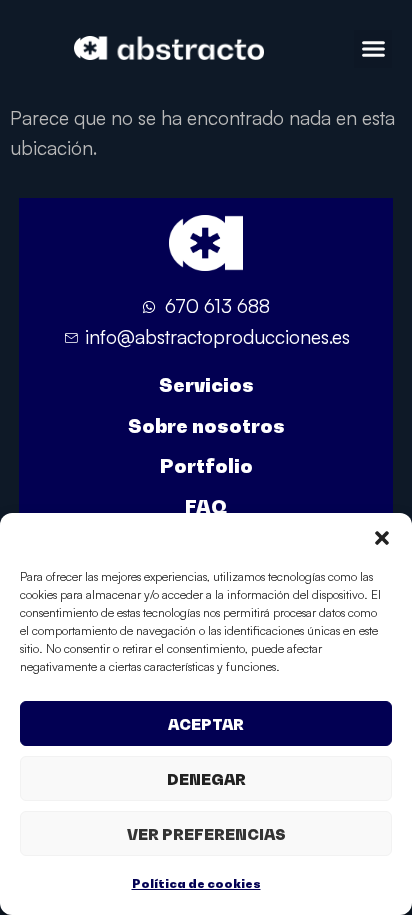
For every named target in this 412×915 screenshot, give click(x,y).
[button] (382, 538)
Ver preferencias (206, 834)
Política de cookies (196, 883)
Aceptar (206, 724)
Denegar (206, 779)
